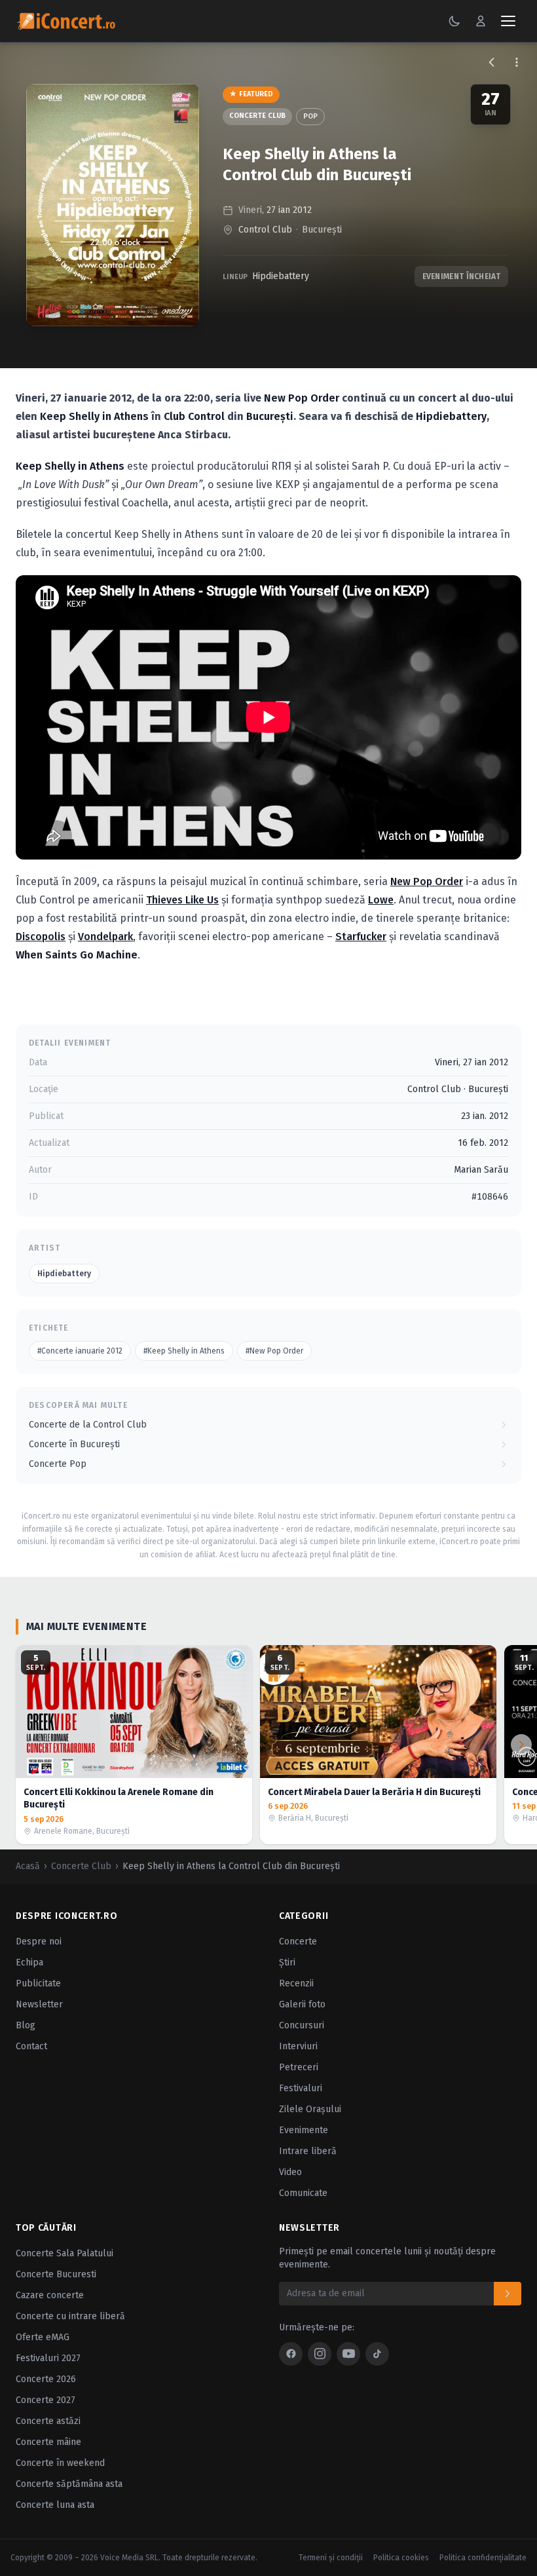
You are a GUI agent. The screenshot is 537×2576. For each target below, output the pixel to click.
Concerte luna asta (55, 2505)
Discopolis (41, 937)
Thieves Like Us (182, 900)
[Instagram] (320, 2354)
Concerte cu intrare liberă (70, 2316)
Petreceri (299, 2067)
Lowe (381, 900)
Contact (31, 2046)
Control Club (265, 230)
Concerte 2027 (46, 2400)
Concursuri (302, 2025)
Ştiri (287, 1962)
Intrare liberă (308, 2151)
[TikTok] (377, 2354)
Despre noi (39, 1941)
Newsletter (39, 2004)
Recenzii (296, 1983)
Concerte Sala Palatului (65, 2253)
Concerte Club (257, 116)
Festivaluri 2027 (48, 2358)
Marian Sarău (481, 1170)
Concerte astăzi (48, 2421)
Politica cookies (401, 2558)
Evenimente (304, 2130)
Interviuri (298, 2046)
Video (290, 2172)
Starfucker (361, 937)
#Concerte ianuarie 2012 (80, 1351)
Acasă (28, 1866)
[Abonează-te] (508, 2294)
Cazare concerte (50, 2295)
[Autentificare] (481, 21)
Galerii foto (302, 2004)
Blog (26, 2025)
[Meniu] (508, 21)
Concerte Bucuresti (56, 2274)
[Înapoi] (492, 62)
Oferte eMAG (43, 2337)
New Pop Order (427, 881)
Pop (310, 116)
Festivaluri (301, 2088)
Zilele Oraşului (310, 2109)
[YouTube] (348, 2354)
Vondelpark (105, 937)
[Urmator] (521, 1745)
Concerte (298, 1941)
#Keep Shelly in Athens (184, 1351)
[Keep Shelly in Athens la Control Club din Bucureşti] (113, 205)
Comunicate (303, 2193)
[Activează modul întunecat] (454, 21)
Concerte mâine (48, 2442)
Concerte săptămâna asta (69, 2484)
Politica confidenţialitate (483, 2558)
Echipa (29, 1962)
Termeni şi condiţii (331, 2558)
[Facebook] (291, 2354)
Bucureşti (322, 230)
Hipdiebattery (281, 276)
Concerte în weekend (60, 2463)
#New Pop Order (274, 1351)
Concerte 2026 (46, 2379)
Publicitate (38, 1983)
